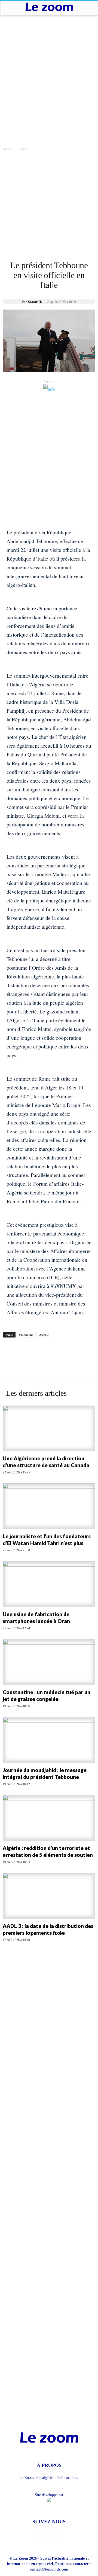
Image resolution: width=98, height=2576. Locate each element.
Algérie (23, 149)
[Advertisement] (49, 67)
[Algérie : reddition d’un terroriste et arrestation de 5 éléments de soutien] (49, 1818)
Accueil (8, 149)
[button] (9, 7)
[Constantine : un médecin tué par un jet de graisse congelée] (49, 1662)
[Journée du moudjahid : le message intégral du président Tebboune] (49, 1740)
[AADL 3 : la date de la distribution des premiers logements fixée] (49, 1896)
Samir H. (35, 302)
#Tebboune (26, 1335)
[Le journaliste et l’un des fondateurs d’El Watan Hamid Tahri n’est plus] (49, 1506)
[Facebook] (42, 2538)
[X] (56, 2538)
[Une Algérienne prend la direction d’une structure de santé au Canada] (49, 1429)
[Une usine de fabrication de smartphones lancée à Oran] (49, 1584)
